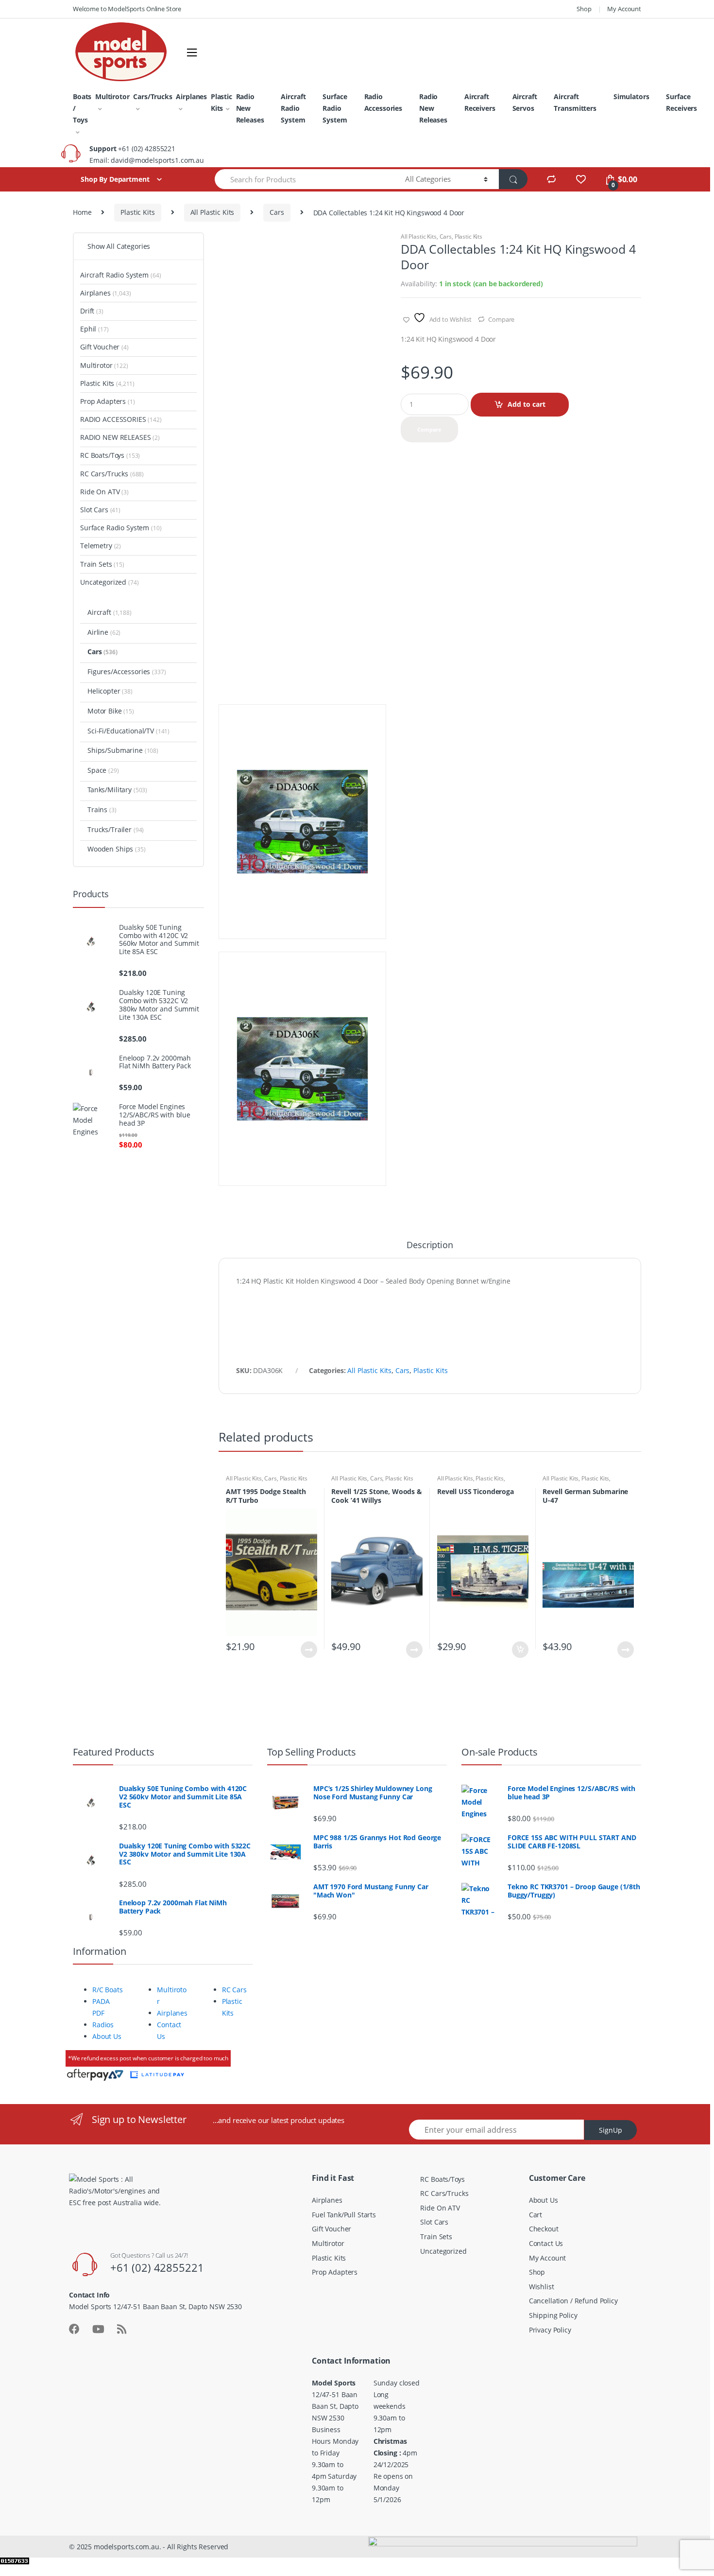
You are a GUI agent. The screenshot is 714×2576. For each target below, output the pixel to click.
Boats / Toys (82, 108)
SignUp (611, 2130)
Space (103, 770)
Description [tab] (430, 1245)
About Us (107, 2036)
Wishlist (542, 2287)
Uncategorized (110, 582)
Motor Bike (111, 711)
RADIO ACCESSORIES (121, 419)
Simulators (631, 96)
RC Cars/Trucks (112, 474)
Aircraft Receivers (480, 102)
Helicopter (110, 691)
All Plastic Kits (212, 212)
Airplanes (191, 96)
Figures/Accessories (127, 671)
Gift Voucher (104, 347)
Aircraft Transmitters (575, 102)
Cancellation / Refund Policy (573, 2301)
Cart (535, 2215)
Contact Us (546, 2243)
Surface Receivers (681, 102)
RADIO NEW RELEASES (120, 437)
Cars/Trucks (153, 96)
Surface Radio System (335, 108)
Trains (102, 809)
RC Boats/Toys (110, 455)
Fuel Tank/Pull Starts (344, 2215)
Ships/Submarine (123, 750)
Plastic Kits (221, 102)
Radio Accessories (383, 102)
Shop (584, 9)
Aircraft (110, 612)
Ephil (94, 329)
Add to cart (527, 404)
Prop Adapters (108, 401)
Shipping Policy (553, 2315)
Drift (92, 311)
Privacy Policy (550, 2330)
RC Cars (234, 1990)
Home (82, 212)
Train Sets (102, 564)
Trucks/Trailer (116, 829)
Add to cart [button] (520, 1650)
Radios (103, 2025)
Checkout (544, 2229)
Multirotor (112, 96)
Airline (104, 632)
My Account (624, 9)
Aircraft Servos (525, 102)
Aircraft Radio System (293, 108)
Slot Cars (100, 510)
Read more (308, 1650)
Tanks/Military (117, 790)
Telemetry (101, 546)
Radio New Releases (250, 108)
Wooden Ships (117, 849)
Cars (277, 212)
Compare (501, 319)
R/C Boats (108, 1990)
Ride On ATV (104, 492)
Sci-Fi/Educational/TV (128, 731)
